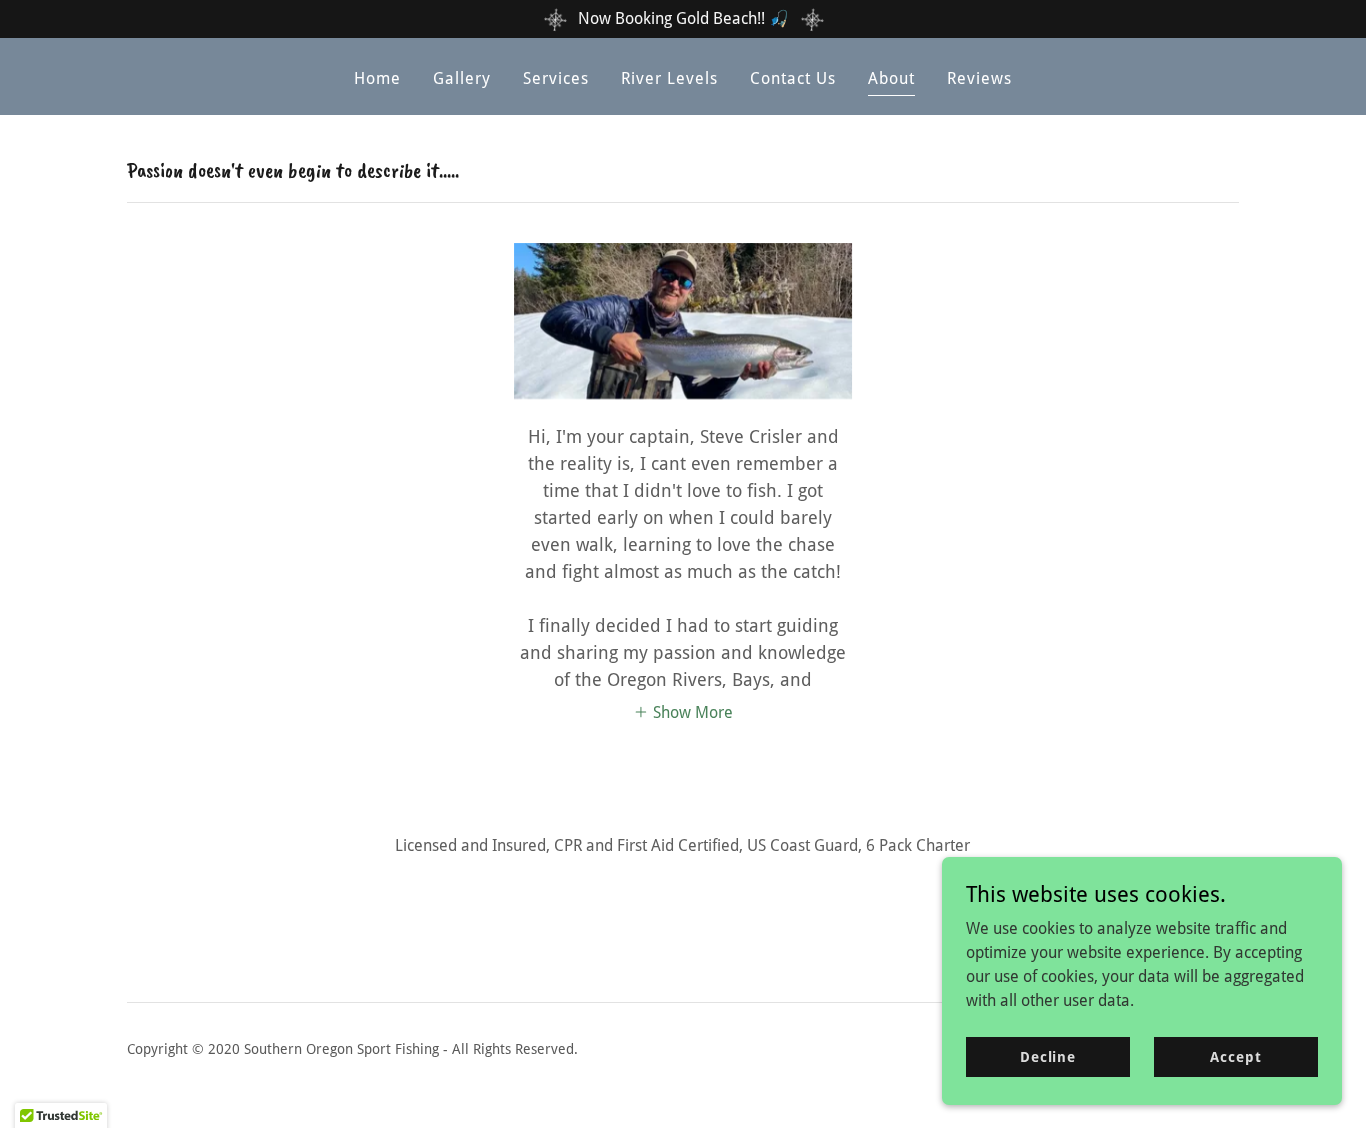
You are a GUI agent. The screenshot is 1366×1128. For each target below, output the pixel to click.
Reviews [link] (979, 78)
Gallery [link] (462, 78)
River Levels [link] (669, 78)
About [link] (891, 78)
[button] (683, 711)
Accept (1235, 1056)
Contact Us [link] (793, 78)
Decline (1048, 1056)
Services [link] (556, 78)
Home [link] (377, 78)
